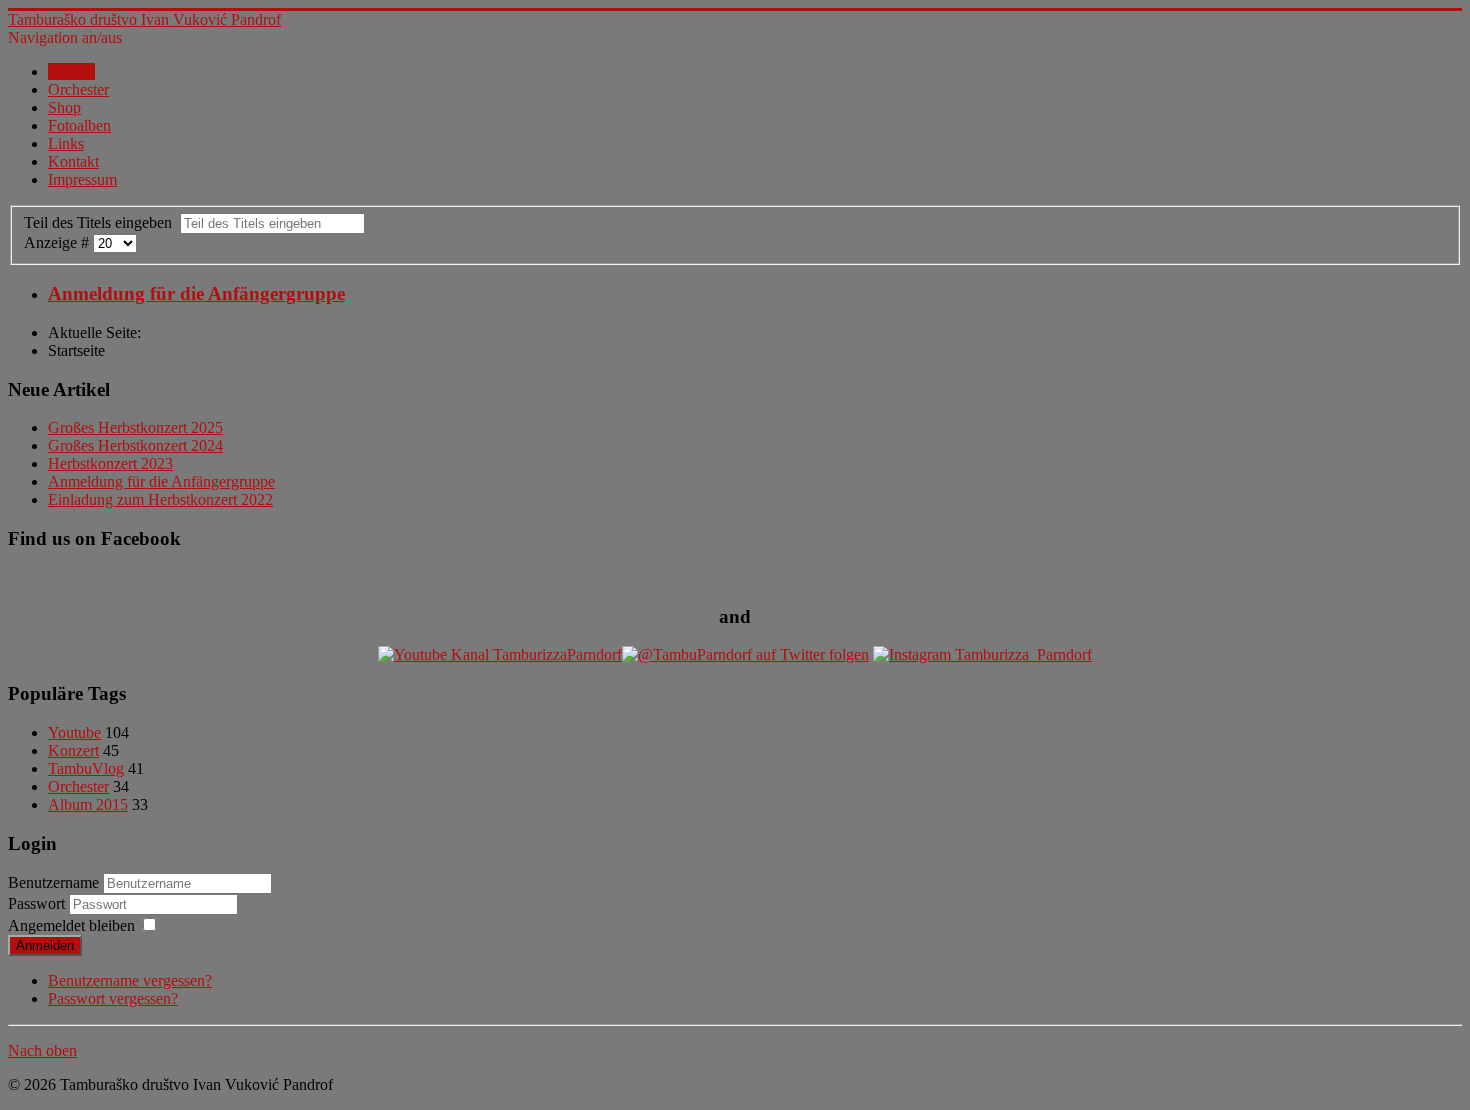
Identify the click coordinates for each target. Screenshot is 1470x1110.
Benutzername (53, 882)
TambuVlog (86, 768)
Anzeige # (58, 242)
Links (66, 143)
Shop (64, 107)
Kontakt (73, 161)
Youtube (74, 732)
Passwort (38, 903)
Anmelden (45, 945)
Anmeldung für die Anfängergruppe (196, 293)
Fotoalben (79, 125)
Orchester (78, 89)
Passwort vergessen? (113, 998)
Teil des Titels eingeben (102, 222)
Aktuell (71, 71)
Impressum (82, 179)
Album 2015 (88, 804)
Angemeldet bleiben (71, 925)
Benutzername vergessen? (130, 980)
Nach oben (42, 1050)
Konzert (73, 750)
